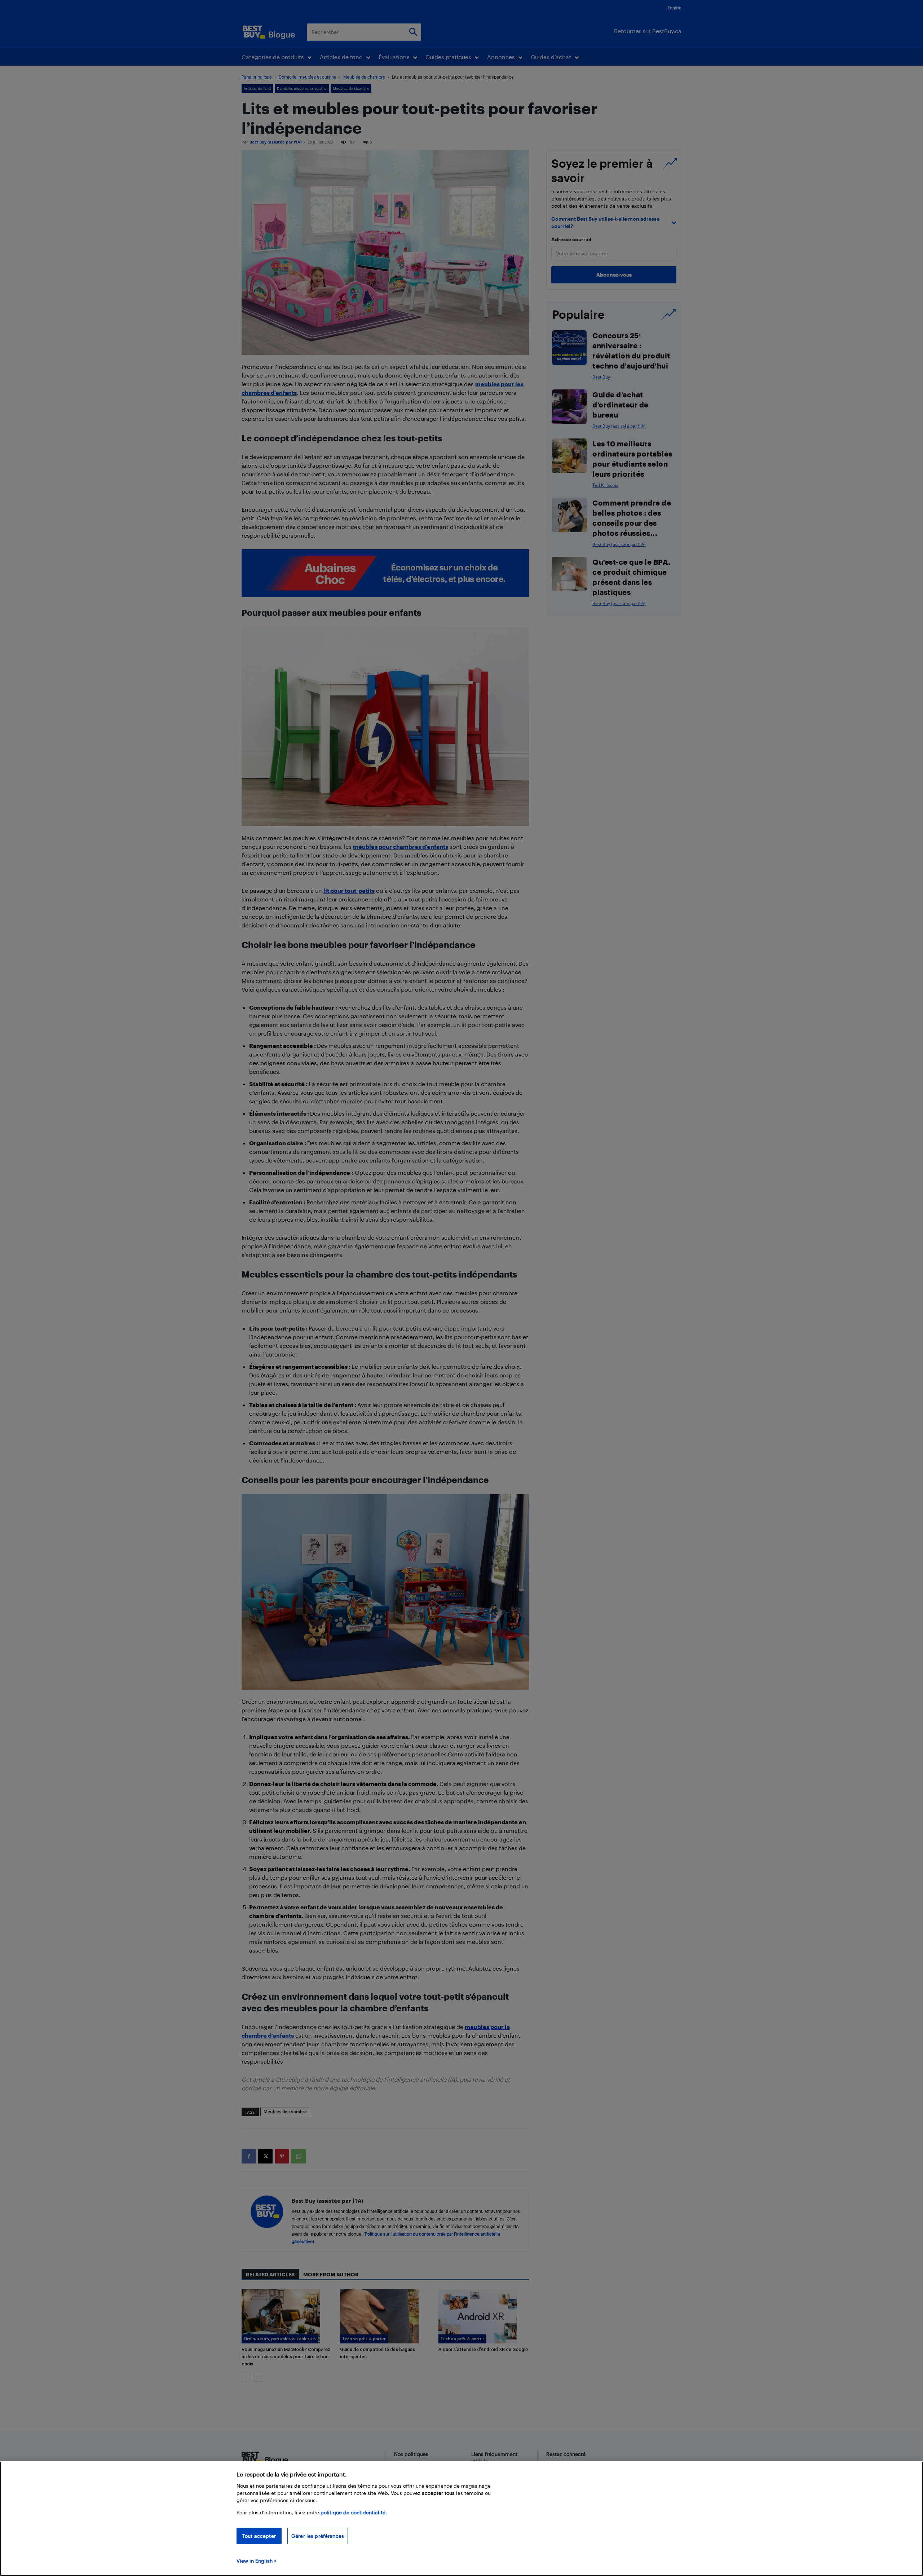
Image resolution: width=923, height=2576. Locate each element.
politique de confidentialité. (354, 2512)
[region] (461, 2519)
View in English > (257, 2561)
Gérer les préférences (318, 2536)
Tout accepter (259, 2536)
